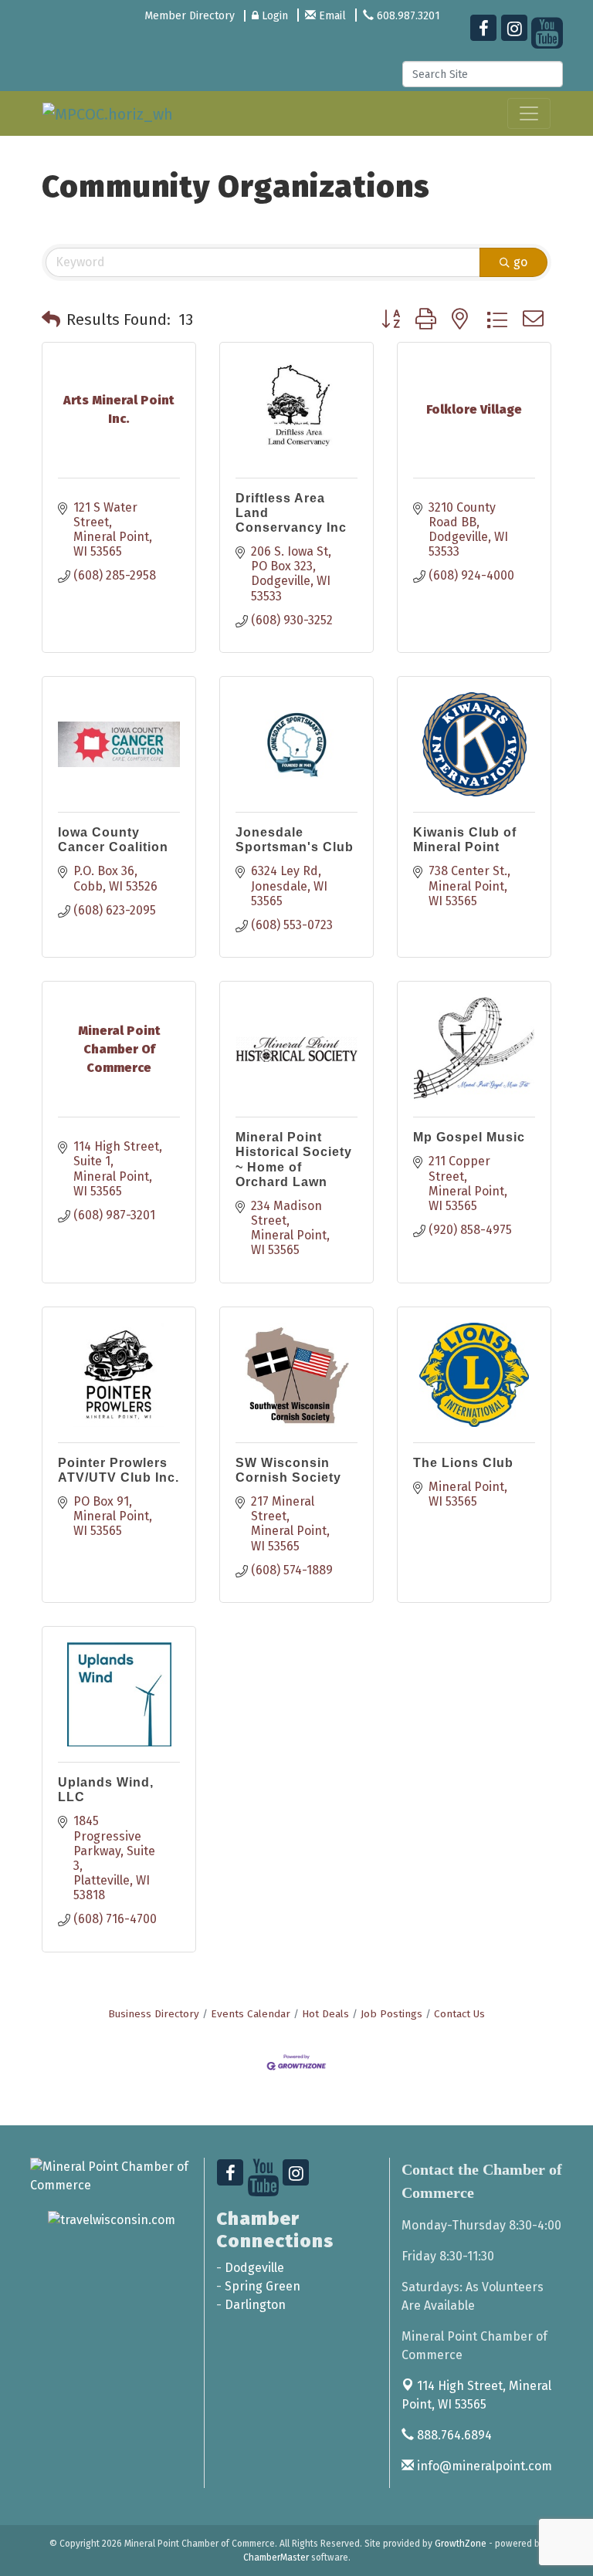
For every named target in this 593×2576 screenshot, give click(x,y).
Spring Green (263, 2286)
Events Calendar (251, 2014)
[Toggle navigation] (529, 113)
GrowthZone (461, 2544)
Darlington (255, 2305)
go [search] (520, 262)
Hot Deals (325, 2014)
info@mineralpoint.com (483, 2466)
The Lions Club (463, 1463)
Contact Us (459, 2014)
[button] (51, 319)
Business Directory (154, 2014)
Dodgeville (254, 2268)
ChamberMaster (276, 2557)
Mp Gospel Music (469, 1137)
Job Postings (391, 2014)
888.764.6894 (453, 2435)
